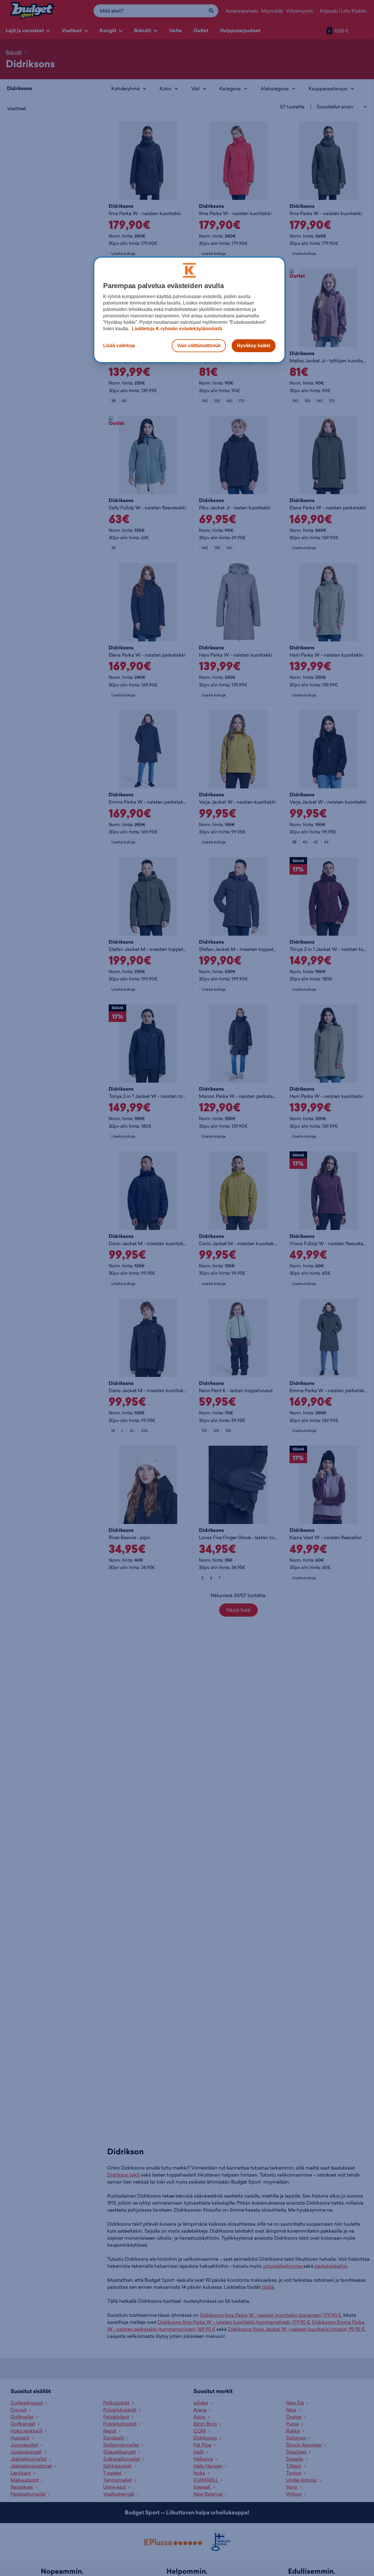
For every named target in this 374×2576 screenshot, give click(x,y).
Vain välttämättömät (199, 345)
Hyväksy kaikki (254, 345)
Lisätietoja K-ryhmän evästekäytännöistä (176, 328)
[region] (189, 310)
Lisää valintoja (119, 345)
